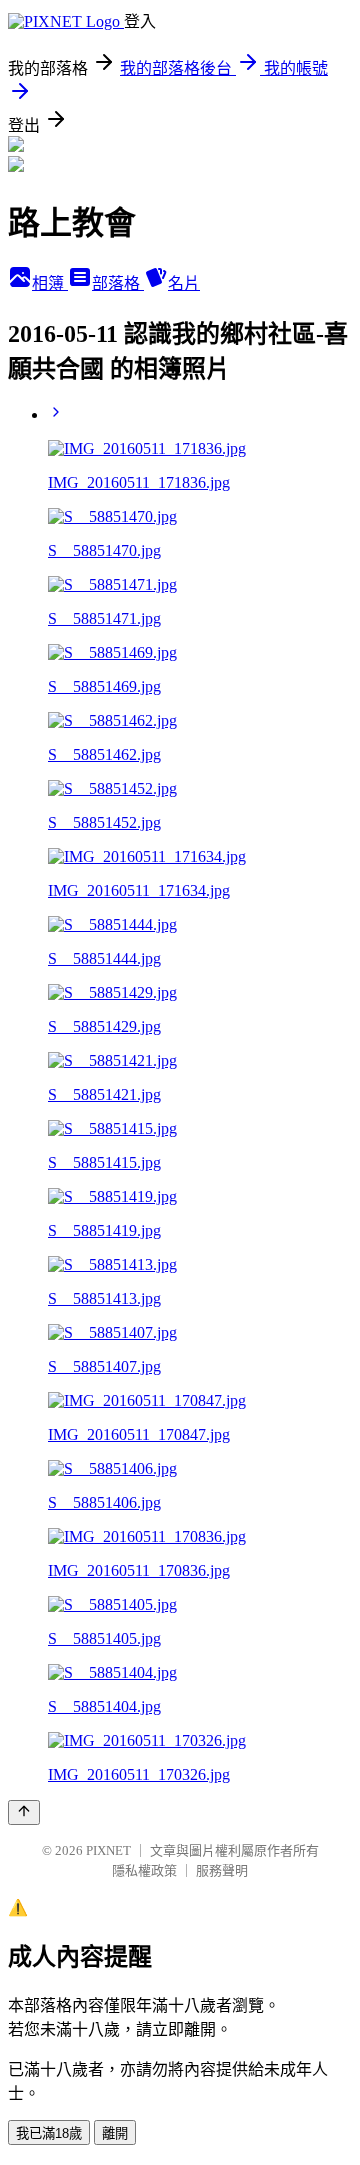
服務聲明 (222, 1870)
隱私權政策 (144, 1870)
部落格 (118, 283)
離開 (115, 2133)
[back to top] (24, 1812)
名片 (184, 283)
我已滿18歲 (49, 2133)
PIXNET (108, 1850)
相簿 (50, 283)
